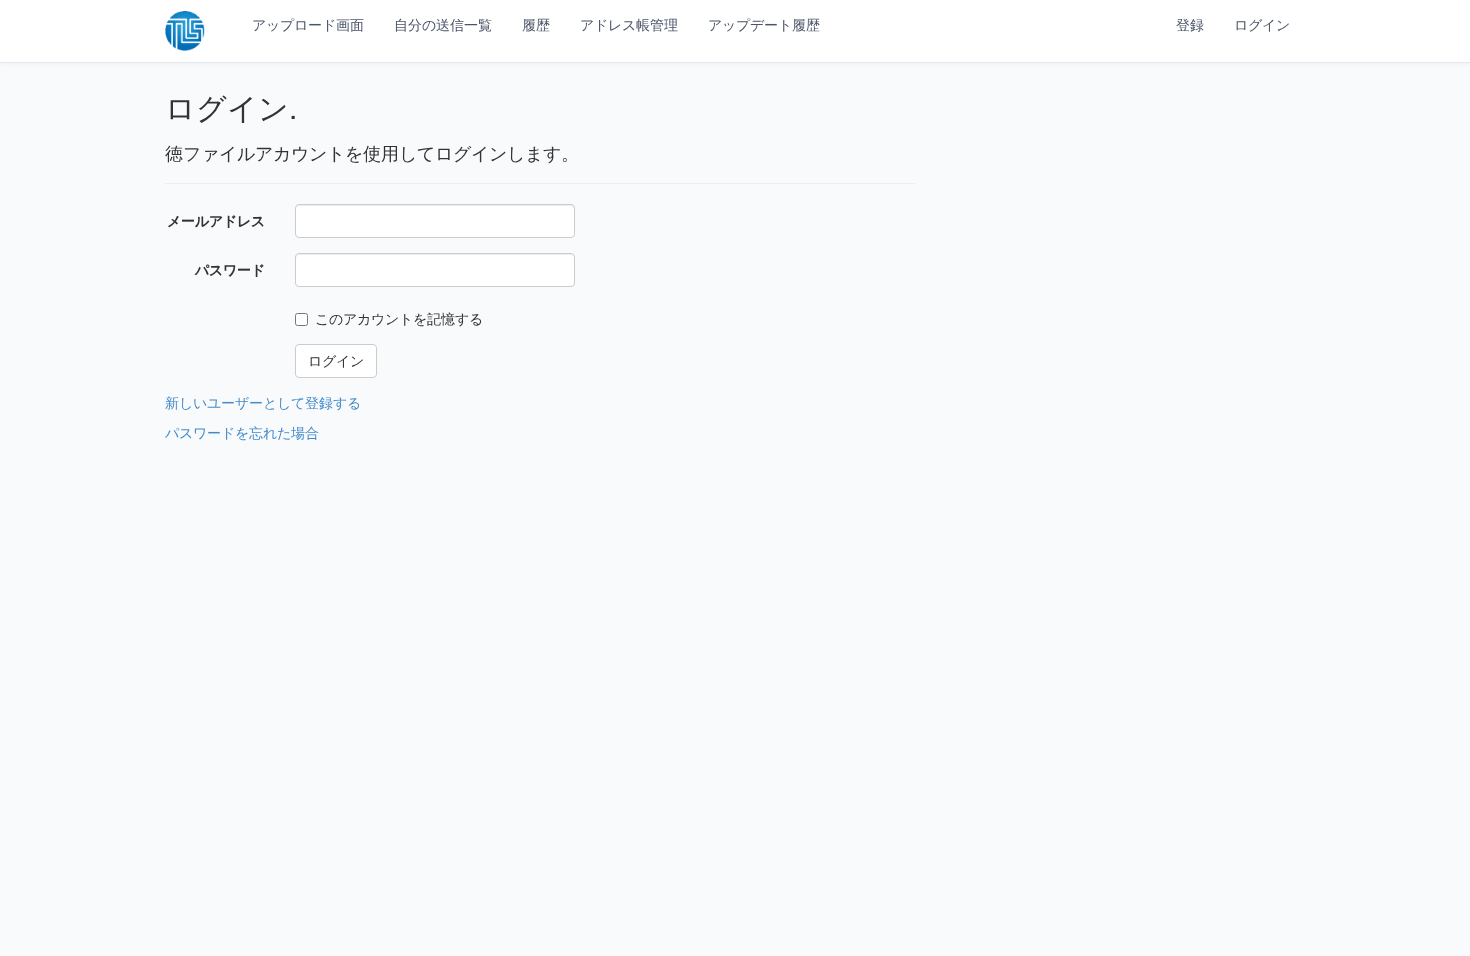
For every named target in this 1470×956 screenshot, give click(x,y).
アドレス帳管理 (629, 24)
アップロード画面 (308, 24)
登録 (1190, 24)
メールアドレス (216, 220)
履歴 (536, 24)
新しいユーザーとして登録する (263, 402)
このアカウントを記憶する (399, 318)
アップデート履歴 (764, 24)
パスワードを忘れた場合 (242, 432)
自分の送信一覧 (443, 24)
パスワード (230, 269)
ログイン (1262, 24)
